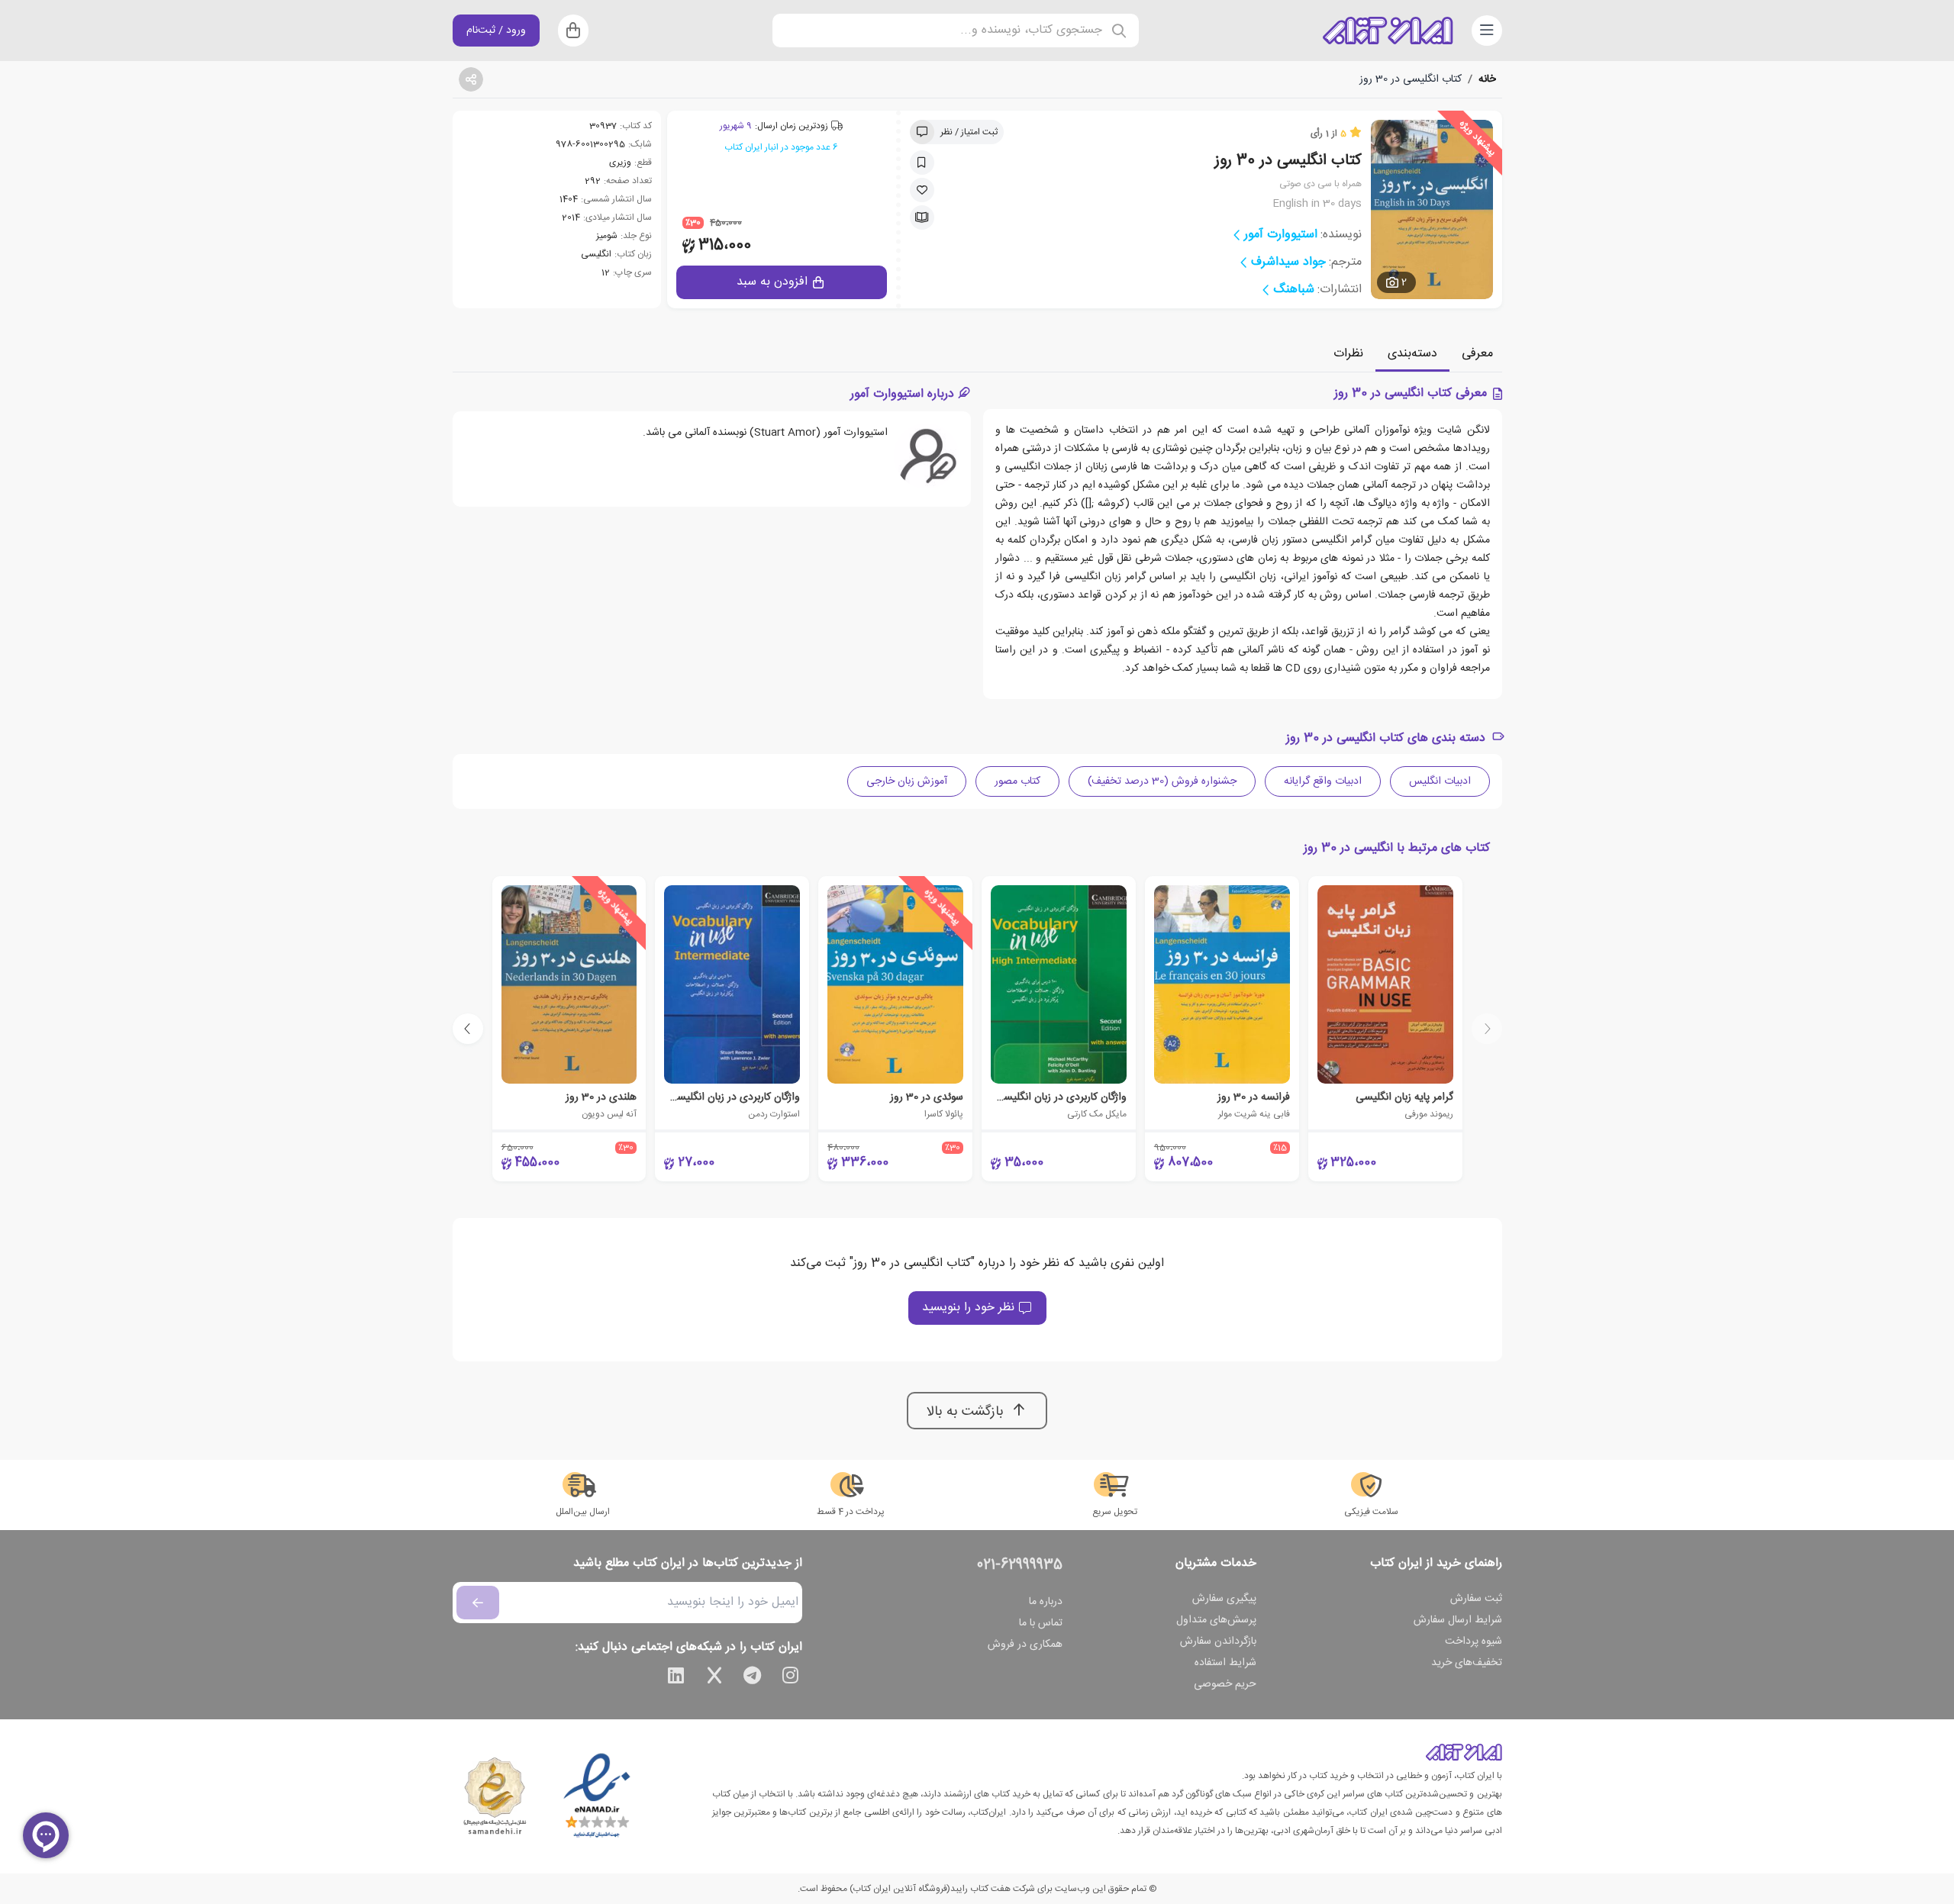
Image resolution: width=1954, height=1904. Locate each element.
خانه (1487, 79)
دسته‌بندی (1412, 354)
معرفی (1477, 354)
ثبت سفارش (1476, 1599)
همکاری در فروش (1025, 1645)
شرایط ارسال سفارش (1458, 1620)
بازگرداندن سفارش (1218, 1641)
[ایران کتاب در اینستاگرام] (791, 1678)
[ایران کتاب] (1388, 31)
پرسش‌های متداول (1216, 1620)
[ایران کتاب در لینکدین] (676, 1678)
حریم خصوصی (1225, 1684)
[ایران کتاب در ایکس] (714, 1678)
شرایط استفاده (1225, 1663)
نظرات (1348, 354)
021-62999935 (1020, 1565)
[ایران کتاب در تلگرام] (753, 1678)
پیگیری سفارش (1224, 1599)
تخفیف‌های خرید (1467, 1663)
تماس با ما (1041, 1623)
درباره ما (1046, 1602)
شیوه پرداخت (1474, 1641)
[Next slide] (468, 1029)
